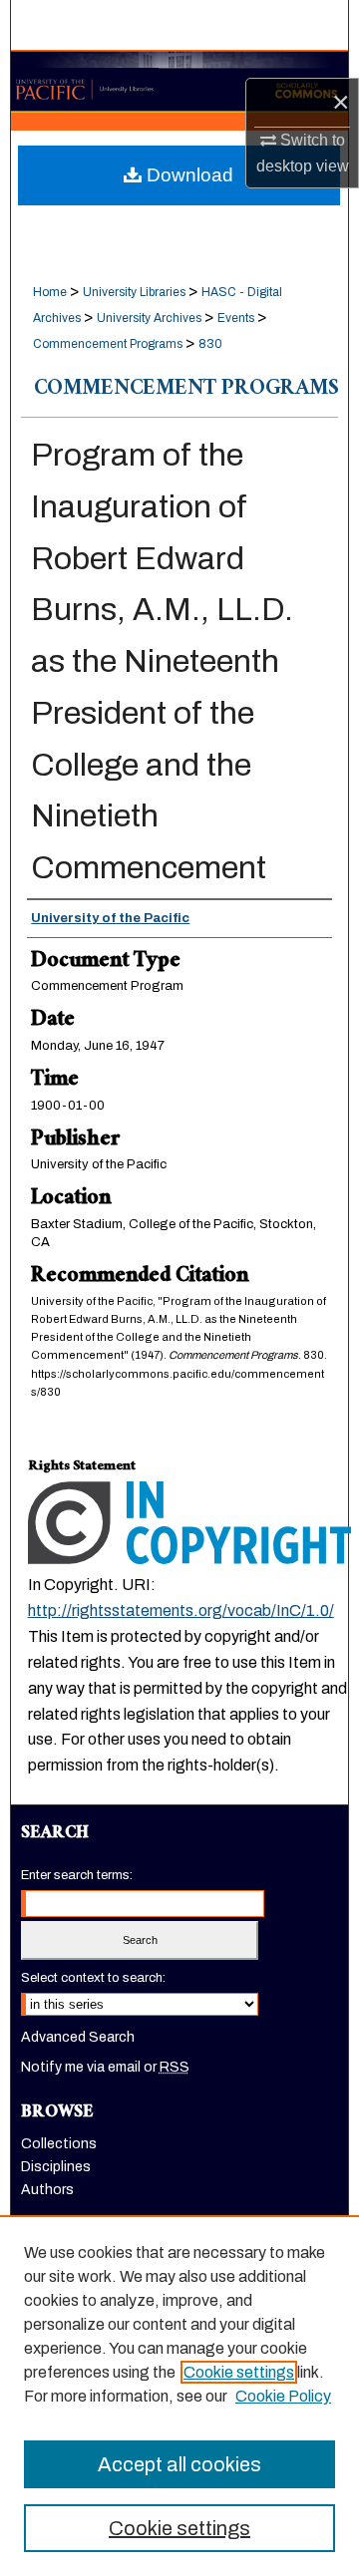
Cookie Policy (283, 2396)
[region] (179, 2396)
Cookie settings (239, 2372)
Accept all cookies (179, 2464)
